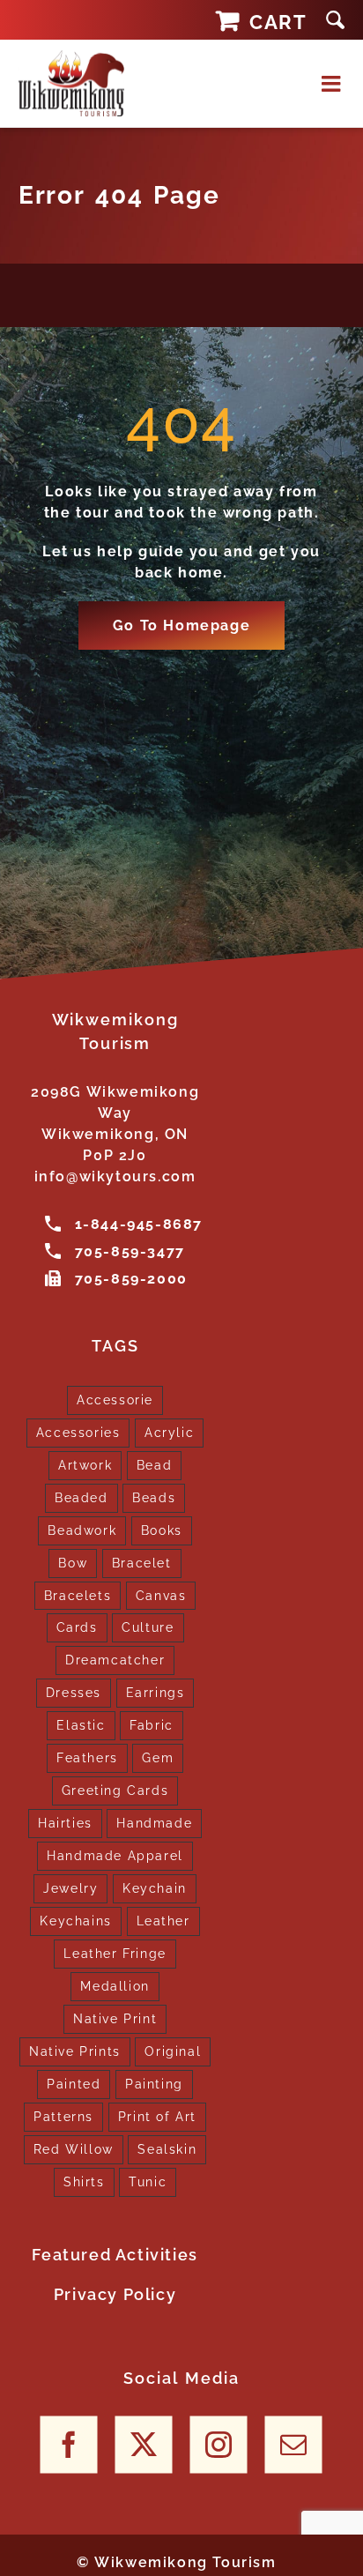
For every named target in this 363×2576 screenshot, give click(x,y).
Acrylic (169, 1432)
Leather (163, 1921)
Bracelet (142, 1563)
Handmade (154, 1823)
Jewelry (70, 1888)
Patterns (63, 2116)
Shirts (84, 2181)
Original (173, 2051)
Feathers (87, 1757)
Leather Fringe (115, 1953)
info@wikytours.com (115, 1176)
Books (162, 1530)
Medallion (115, 1986)
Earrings (156, 1692)
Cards (77, 1627)
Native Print (115, 2018)
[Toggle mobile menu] (333, 83)
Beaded (81, 1497)
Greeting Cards (115, 1790)
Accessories (78, 1432)
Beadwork (82, 1530)
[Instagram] (219, 2445)
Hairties (65, 1823)
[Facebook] (69, 2445)
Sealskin (167, 2149)
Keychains (75, 1921)
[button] (335, 20)
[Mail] (294, 2445)
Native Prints (75, 2051)
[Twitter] (144, 2445)
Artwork (85, 1465)
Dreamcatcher (115, 1660)
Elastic (81, 1725)
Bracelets (78, 1595)
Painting (154, 2084)
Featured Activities (115, 2255)
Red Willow (74, 2149)
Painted (74, 2084)
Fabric (152, 1725)
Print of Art (157, 2116)
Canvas (161, 1595)
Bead (154, 1465)
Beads (154, 1497)
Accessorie (115, 1400)
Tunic (148, 2181)
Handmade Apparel (115, 1855)
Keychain (155, 1888)
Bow (73, 1563)
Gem (158, 1757)
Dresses (74, 1692)
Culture (148, 1627)
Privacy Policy (115, 2294)
